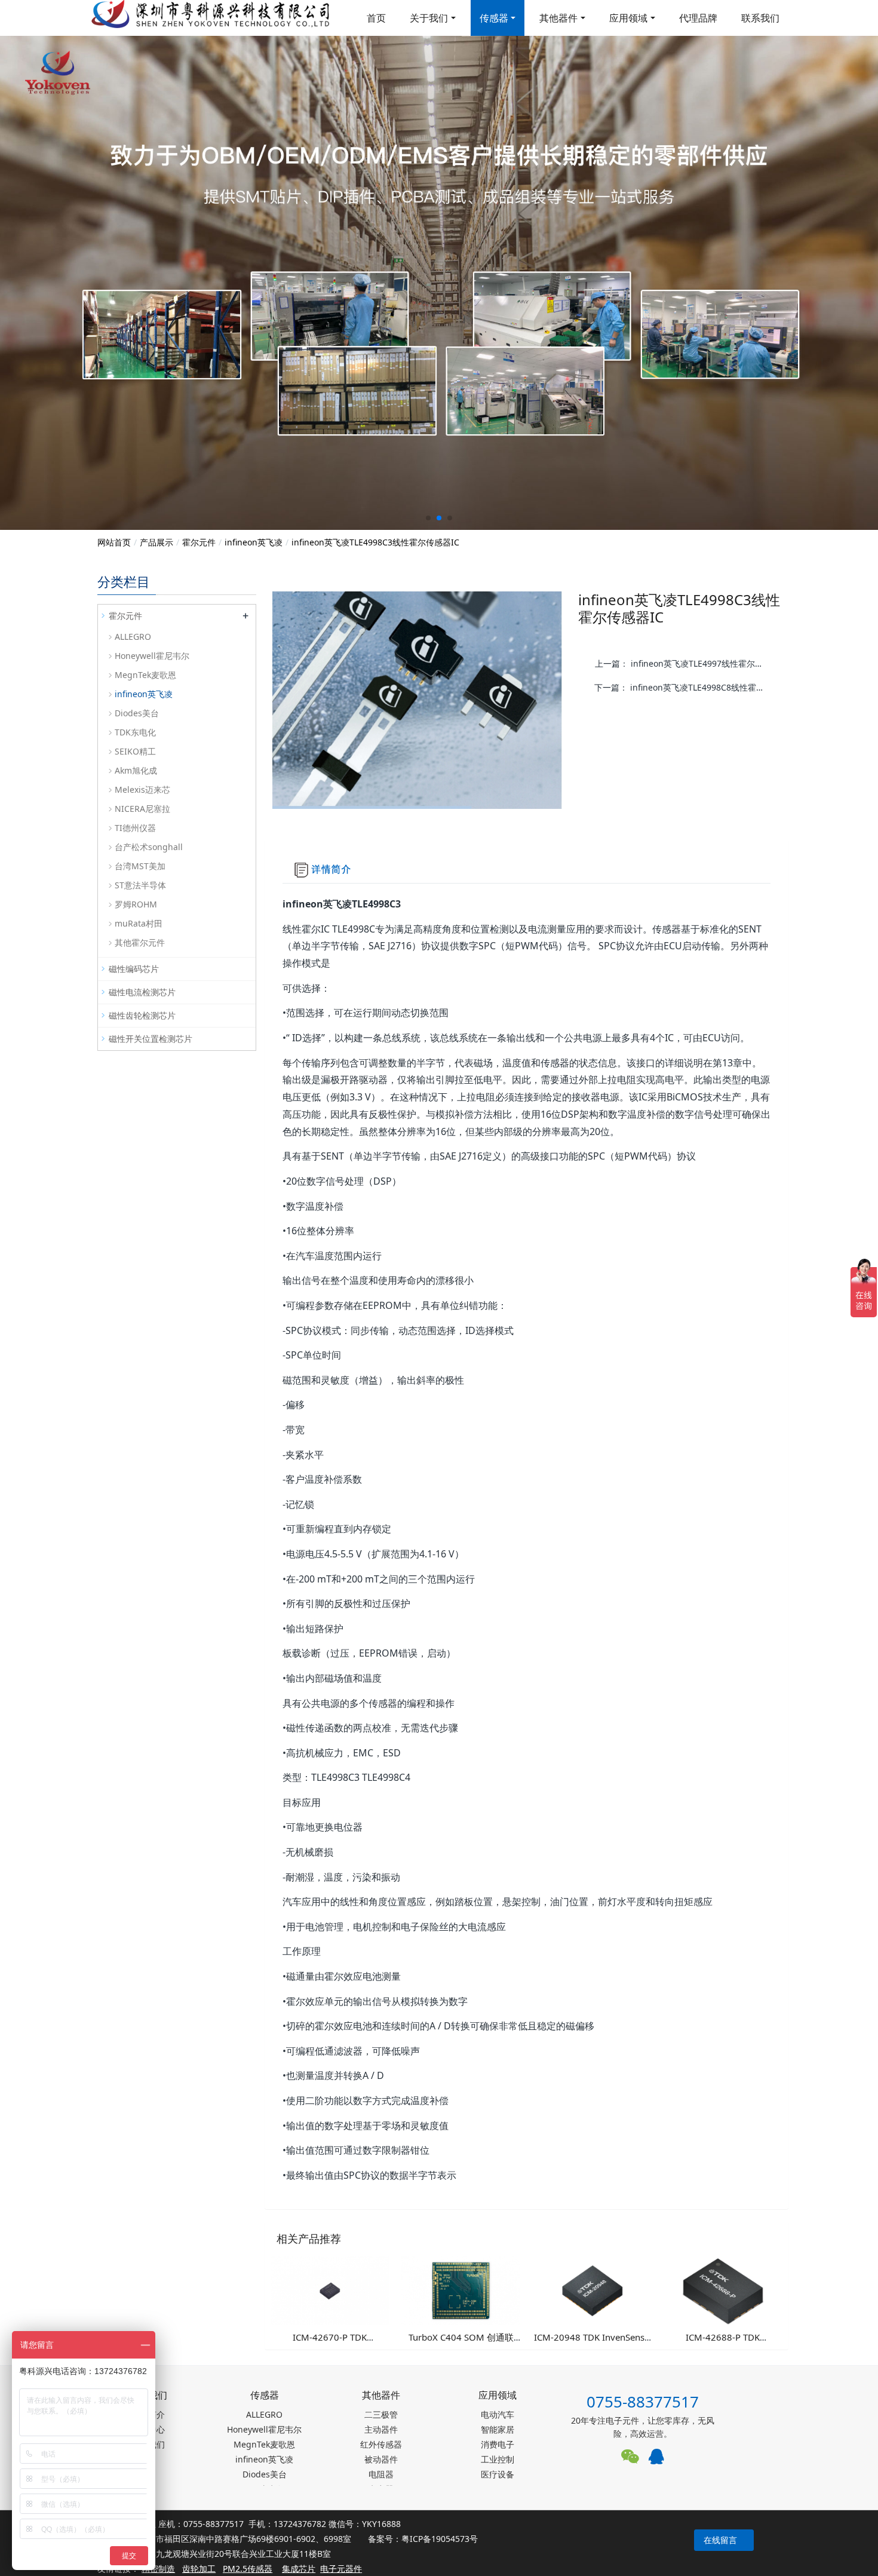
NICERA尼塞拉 (142, 809)
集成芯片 (299, 2569)
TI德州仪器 (135, 828)
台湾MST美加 (140, 866)
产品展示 (156, 542)
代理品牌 (698, 18)
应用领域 (628, 18)
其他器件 (558, 18)
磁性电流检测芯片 (142, 992)
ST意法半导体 (140, 885)
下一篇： (683, 687)
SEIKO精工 (135, 751)
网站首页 (114, 542)
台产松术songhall (149, 847)
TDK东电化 (135, 732)
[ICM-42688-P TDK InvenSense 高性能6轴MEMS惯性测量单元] (723, 2290)
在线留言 (720, 2540)
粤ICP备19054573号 (440, 2539)
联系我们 (760, 18)
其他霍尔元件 (140, 942)
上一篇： (684, 663)
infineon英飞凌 (254, 542)
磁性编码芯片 (134, 969)
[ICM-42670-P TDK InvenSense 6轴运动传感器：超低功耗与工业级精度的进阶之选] (330, 2290)
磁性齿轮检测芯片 (142, 1015)
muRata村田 (139, 923)
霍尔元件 (199, 542)
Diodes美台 (137, 713)
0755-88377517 (643, 2402)
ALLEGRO (133, 637)
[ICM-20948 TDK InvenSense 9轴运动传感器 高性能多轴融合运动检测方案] (592, 2290)
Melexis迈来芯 (142, 789)
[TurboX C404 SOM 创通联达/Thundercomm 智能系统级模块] (461, 2290)
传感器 (494, 18)
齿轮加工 (199, 2569)
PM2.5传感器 (248, 2569)
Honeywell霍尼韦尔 (152, 656)
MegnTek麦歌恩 (145, 675)
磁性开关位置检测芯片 (151, 1039)
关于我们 (429, 18)
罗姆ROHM (136, 904)
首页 (376, 18)
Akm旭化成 (136, 770)
